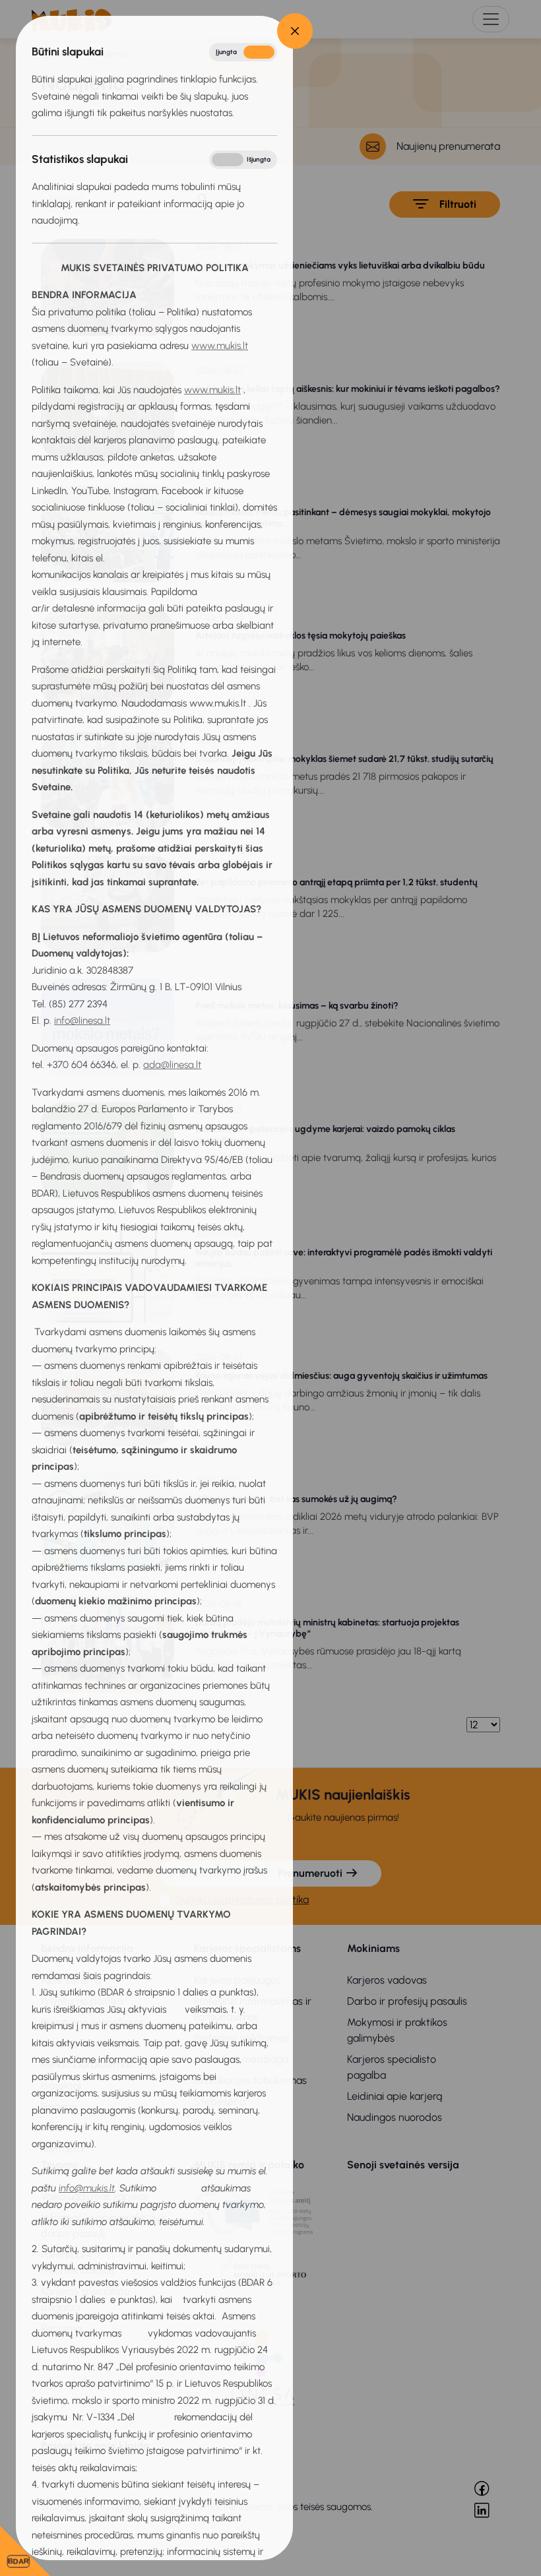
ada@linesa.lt (172, 1065)
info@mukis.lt (87, 2188)
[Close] (295, 31)
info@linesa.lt (82, 1021)
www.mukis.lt (220, 346)
